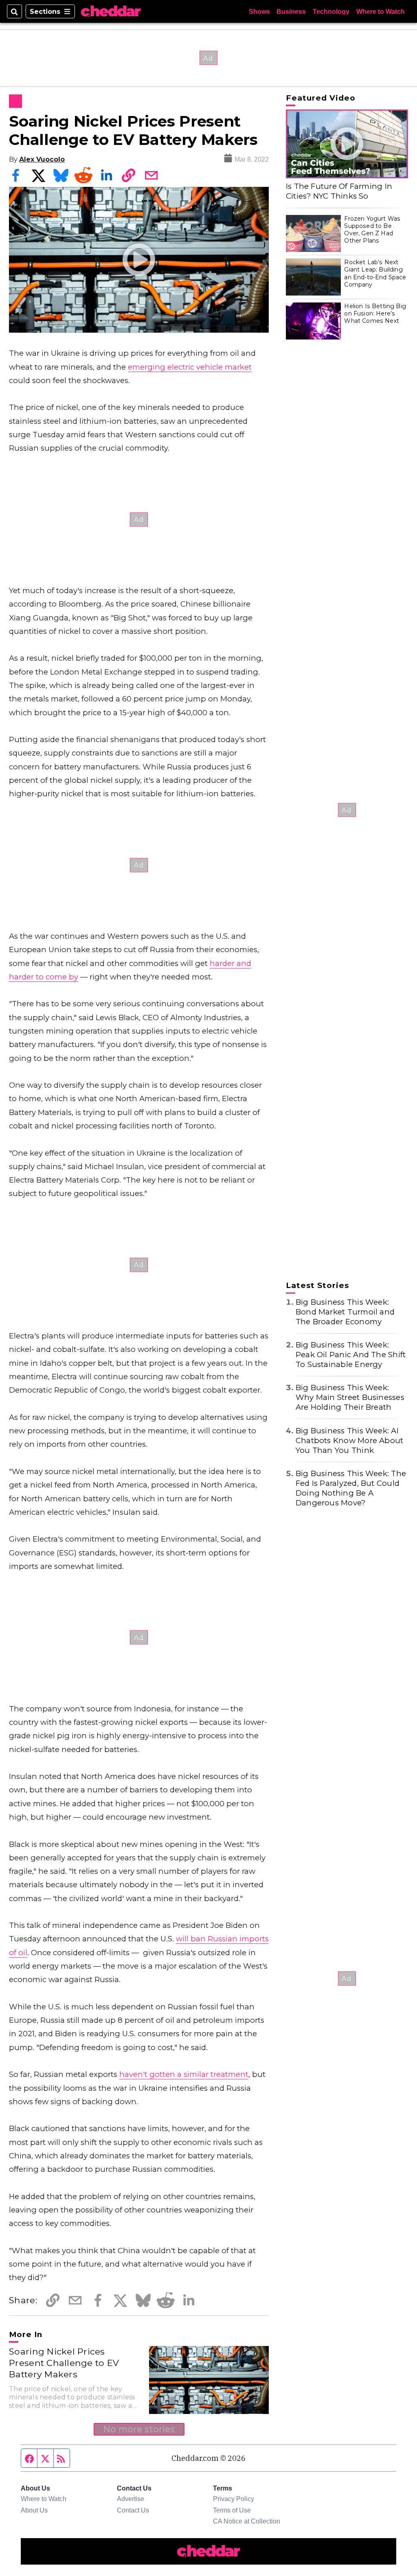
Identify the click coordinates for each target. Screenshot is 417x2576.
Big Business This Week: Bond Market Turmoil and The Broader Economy (345, 1312)
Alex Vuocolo (42, 159)
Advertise (131, 2499)
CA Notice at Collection (247, 2521)
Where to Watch (381, 11)
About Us (34, 2510)
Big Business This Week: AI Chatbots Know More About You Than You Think (350, 1440)
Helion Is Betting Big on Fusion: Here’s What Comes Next (375, 313)
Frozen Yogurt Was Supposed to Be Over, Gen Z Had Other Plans (372, 230)
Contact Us (133, 2510)
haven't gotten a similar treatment (184, 2074)
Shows (259, 11)
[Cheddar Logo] (111, 11)
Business (291, 11)
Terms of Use (232, 2510)
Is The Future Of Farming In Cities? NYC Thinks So (339, 191)
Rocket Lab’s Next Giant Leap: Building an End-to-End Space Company (375, 273)
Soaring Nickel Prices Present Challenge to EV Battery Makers (64, 2362)
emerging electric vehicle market (190, 367)
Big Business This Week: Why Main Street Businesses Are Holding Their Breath (350, 1397)
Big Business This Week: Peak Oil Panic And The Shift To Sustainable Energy (351, 1355)
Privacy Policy (234, 2499)
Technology (331, 11)
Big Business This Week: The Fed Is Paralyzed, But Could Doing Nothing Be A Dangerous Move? (351, 1488)
